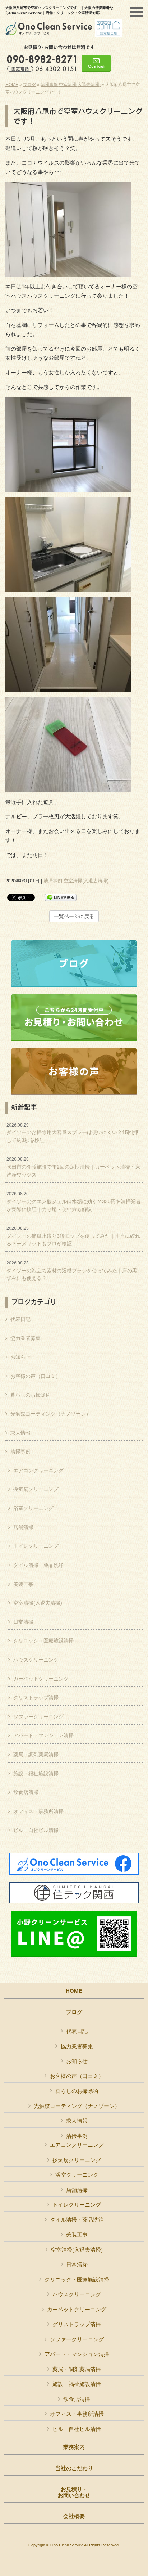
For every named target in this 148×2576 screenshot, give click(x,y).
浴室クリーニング (33, 1508)
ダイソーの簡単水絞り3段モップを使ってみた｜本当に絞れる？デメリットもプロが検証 (73, 1236)
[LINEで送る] (61, 897)
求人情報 (20, 1433)
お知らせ (20, 1357)
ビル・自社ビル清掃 (36, 1830)
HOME (12, 85)
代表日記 (20, 1319)
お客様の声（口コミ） (36, 1376)
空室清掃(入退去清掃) (80, 85)
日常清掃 (23, 1622)
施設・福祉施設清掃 (36, 1773)
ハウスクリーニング (36, 1660)
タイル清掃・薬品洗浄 (38, 1565)
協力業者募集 (26, 1338)
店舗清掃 (23, 1527)
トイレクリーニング (36, 1546)
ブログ (29, 85)
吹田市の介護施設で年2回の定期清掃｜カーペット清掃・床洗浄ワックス (73, 1167)
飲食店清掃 (26, 1792)
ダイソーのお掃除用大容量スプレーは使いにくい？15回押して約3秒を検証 (72, 1133)
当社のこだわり (74, 2468)
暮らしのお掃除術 (31, 1395)
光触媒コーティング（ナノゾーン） (51, 1414)
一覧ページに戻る (74, 916)
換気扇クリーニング (36, 1489)
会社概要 (74, 2516)
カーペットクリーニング (41, 1679)
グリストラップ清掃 (36, 1698)
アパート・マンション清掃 (43, 1735)
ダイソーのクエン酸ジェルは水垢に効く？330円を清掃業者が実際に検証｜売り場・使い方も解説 (74, 1202)
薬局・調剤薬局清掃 (36, 1754)
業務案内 (74, 2447)
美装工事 (23, 1584)
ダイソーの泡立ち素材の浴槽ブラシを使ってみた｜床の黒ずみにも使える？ (72, 1271)
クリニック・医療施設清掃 (43, 1641)
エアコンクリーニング (38, 1470)
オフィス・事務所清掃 (38, 1811)
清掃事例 (49, 85)
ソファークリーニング (38, 1717)
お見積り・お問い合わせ (74, 2492)
